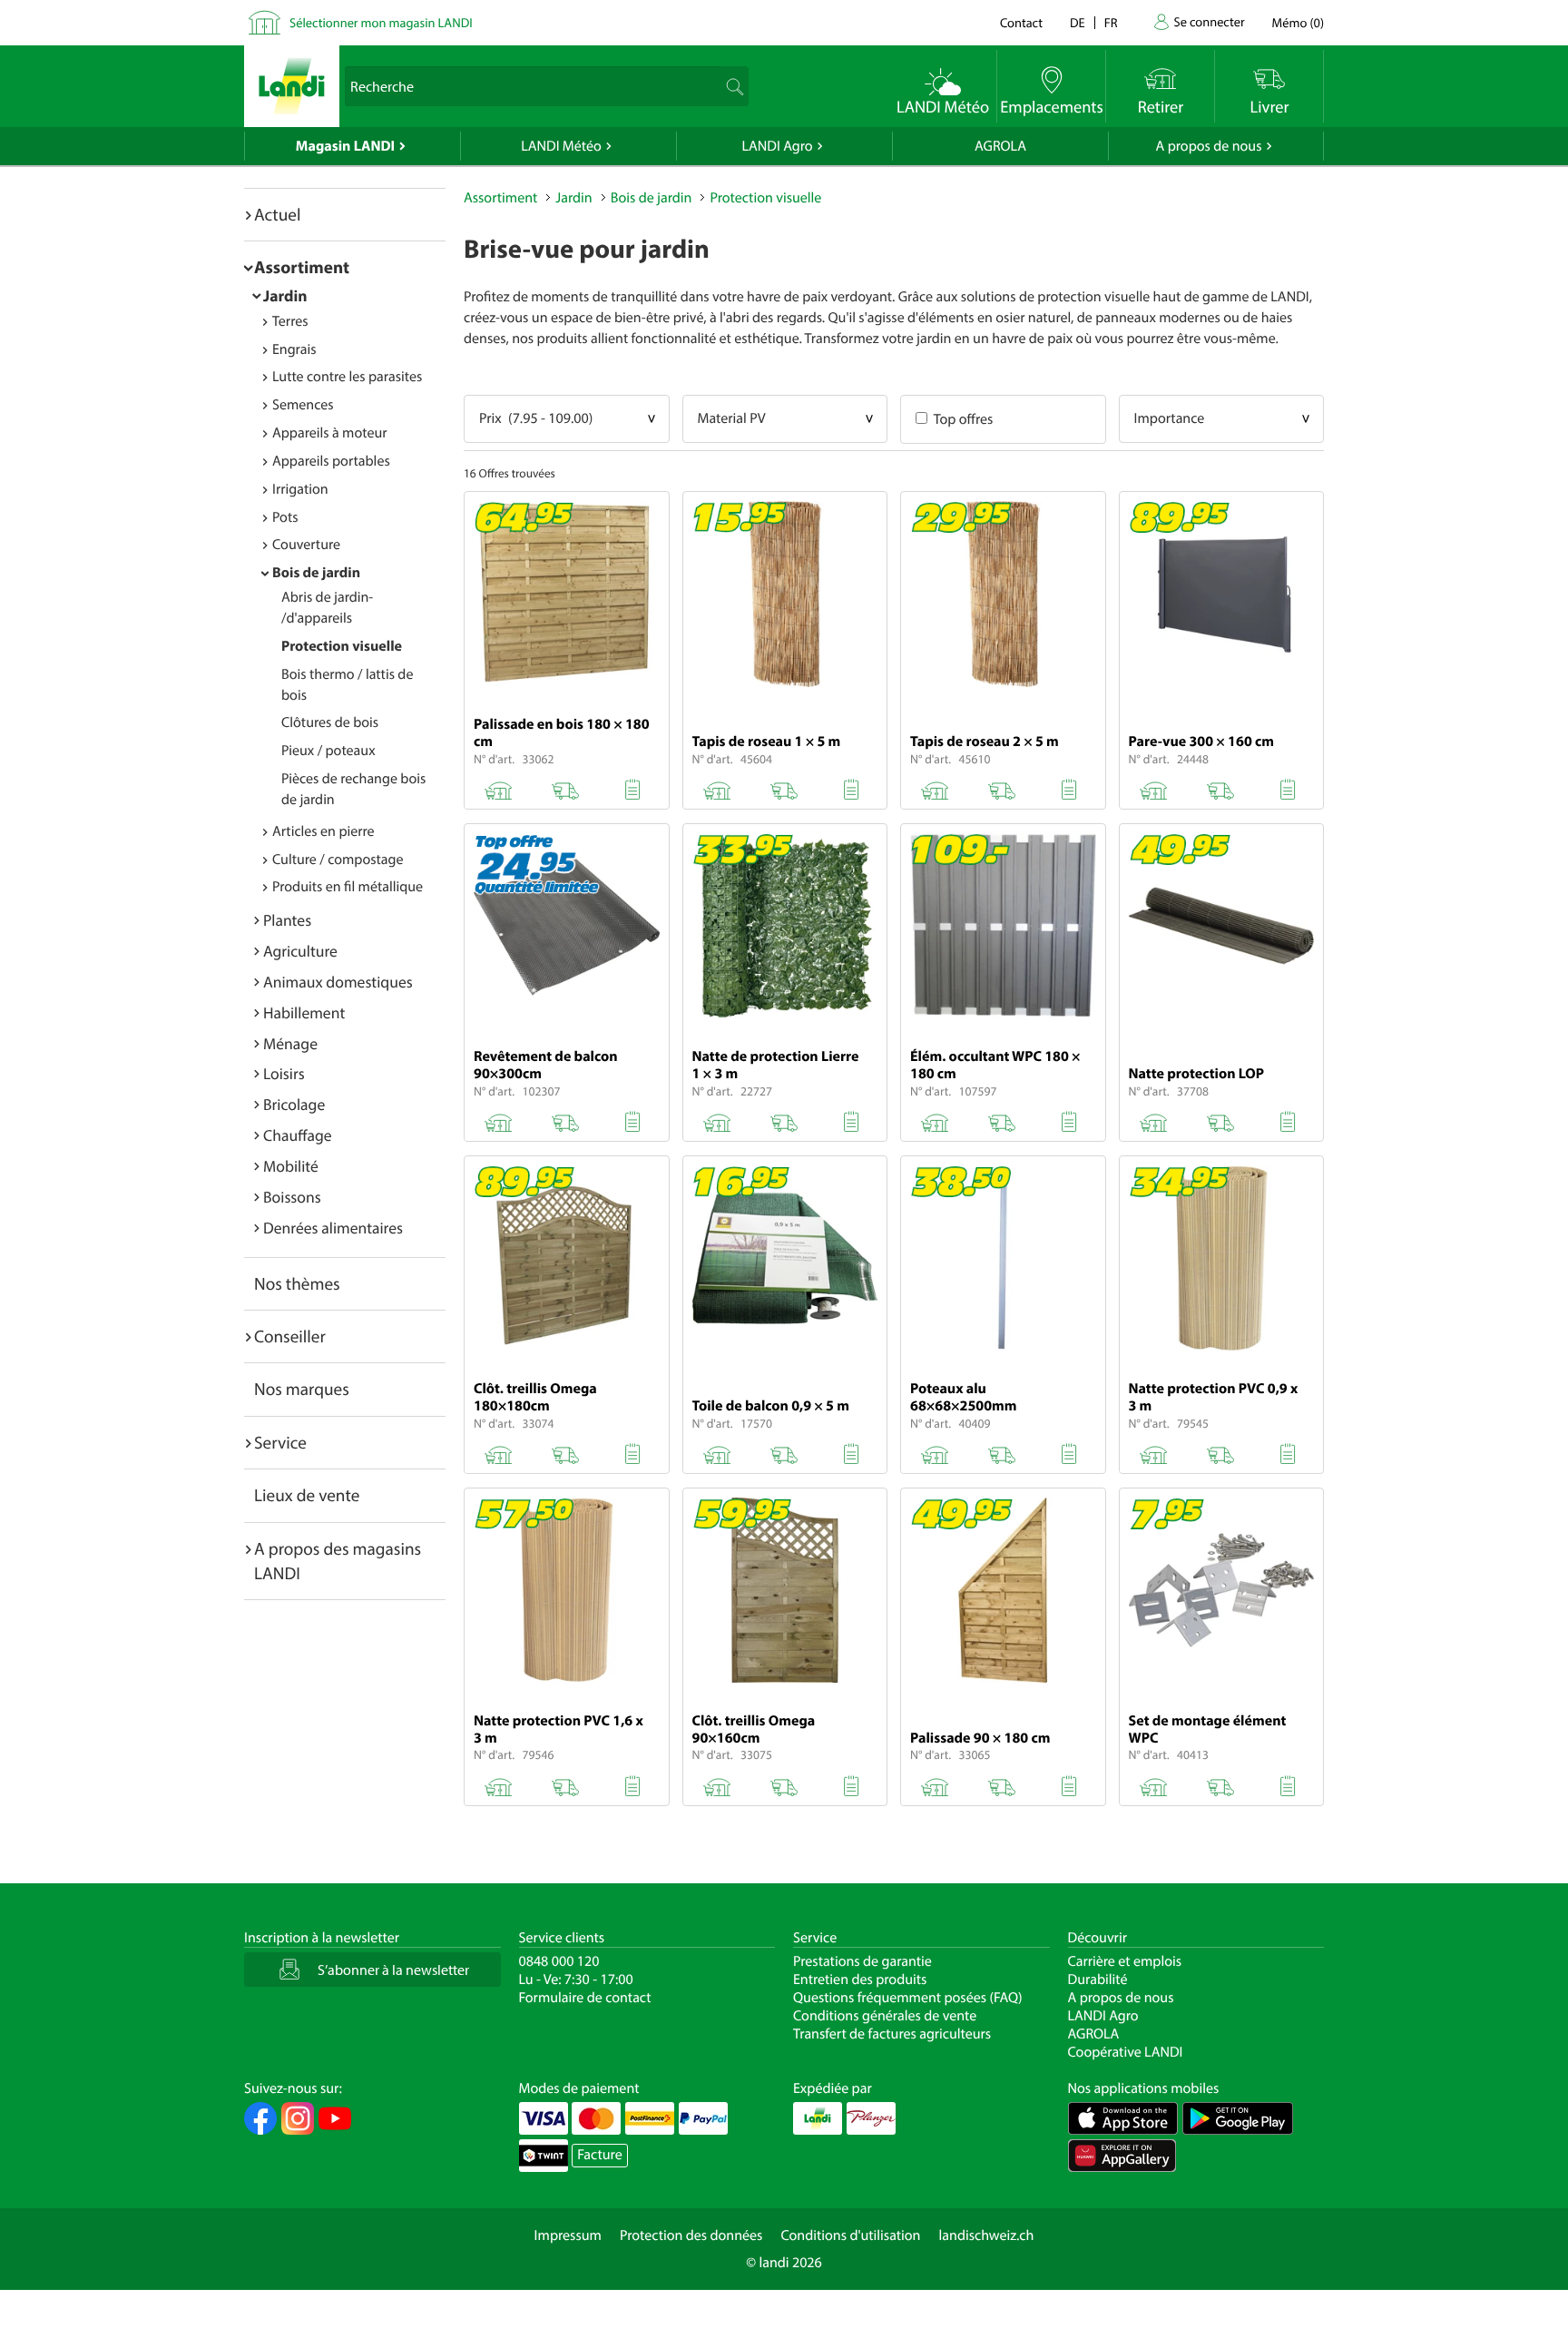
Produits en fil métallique (348, 887)
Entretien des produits (860, 1980)
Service (280, 1442)
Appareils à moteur (330, 433)
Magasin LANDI (345, 146)
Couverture (306, 545)
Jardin (285, 295)
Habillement (304, 1012)
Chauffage (298, 1135)
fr (1111, 22)
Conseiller (290, 1336)
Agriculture (300, 951)
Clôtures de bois (330, 722)
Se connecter (1209, 21)
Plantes (287, 920)
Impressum (568, 2235)
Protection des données (691, 2235)
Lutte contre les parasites (347, 377)
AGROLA (1000, 146)
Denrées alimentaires (333, 1228)
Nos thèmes (297, 1283)
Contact (1021, 22)
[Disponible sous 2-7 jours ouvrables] (1002, 787)
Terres (290, 321)
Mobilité (291, 1166)
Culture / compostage (338, 860)
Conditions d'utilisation (850, 2235)
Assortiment (302, 267)
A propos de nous (1208, 146)
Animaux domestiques (338, 982)
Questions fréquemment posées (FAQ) (908, 1998)
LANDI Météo (561, 146)
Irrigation (300, 489)
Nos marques (302, 1389)
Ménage (290, 1043)
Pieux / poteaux (328, 751)
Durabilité (1098, 1980)
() (1298, 22)
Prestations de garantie (862, 1961)
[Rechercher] (733, 86)
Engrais (294, 349)
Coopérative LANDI (1126, 2052)
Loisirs (284, 1073)
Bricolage (294, 1104)
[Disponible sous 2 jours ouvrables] (784, 787)
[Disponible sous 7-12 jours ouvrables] (565, 787)
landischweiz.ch (987, 2235)
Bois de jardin (316, 573)
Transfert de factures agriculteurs (892, 2034)
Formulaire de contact (585, 1998)
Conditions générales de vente (885, 2016)
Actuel (277, 214)
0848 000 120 (559, 1961)
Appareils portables (331, 461)
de (1078, 22)
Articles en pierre (323, 831)
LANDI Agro (777, 146)
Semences (303, 405)
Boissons (292, 1197)
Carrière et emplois (1125, 1961)
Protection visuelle (342, 646)
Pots (285, 517)
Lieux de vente (307, 1495)
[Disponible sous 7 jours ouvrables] (784, 1119)
